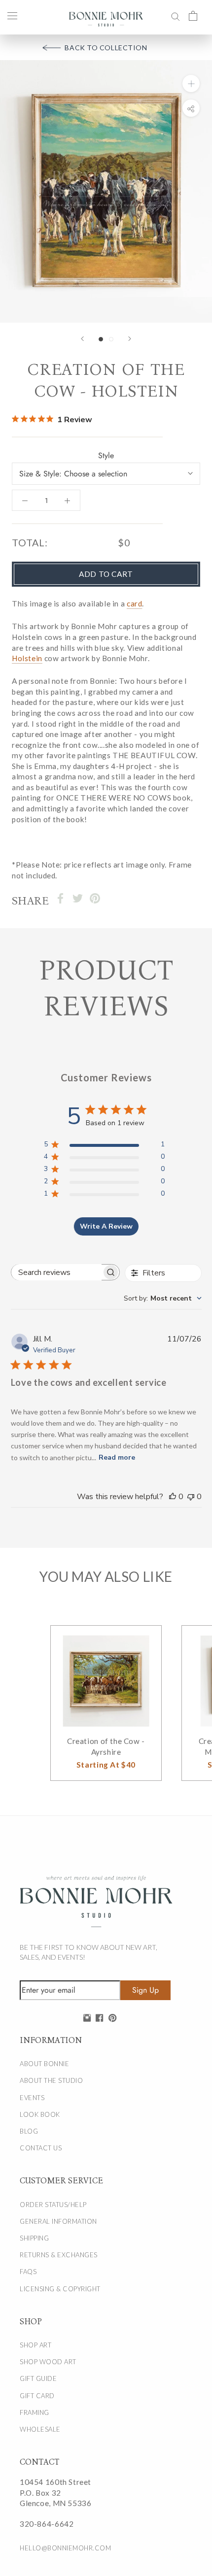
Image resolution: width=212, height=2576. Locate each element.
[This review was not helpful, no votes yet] (191, 1497)
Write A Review (106, 1226)
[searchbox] (56, 1272)
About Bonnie (44, 2064)
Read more (117, 1457)
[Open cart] (193, 15)
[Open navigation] (12, 15)
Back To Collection (106, 48)
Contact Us (41, 2148)
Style (106, 455)
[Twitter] (78, 898)
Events (32, 2098)
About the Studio (51, 2080)
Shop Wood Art (48, 2362)
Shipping (34, 2238)
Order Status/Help (53, 2205)
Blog (29, 2131)
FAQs (28, 2272)
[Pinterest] (95, 898)
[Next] (130, 339)
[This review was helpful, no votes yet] (173, 1497)
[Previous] (82, 339)
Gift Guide (38, 2378)
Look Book (40, 2114)
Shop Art (35, 2345)
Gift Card (37, 2396)
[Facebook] (60, 898)
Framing (35, 2412)
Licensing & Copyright (60, 2289)
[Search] (176, 15)
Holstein (27, 658)
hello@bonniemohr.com (65, 2548)
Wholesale (40, 2429)
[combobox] (163, 1298)
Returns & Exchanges (59, 2255)
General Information (58, 2221)
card (134, 603)
